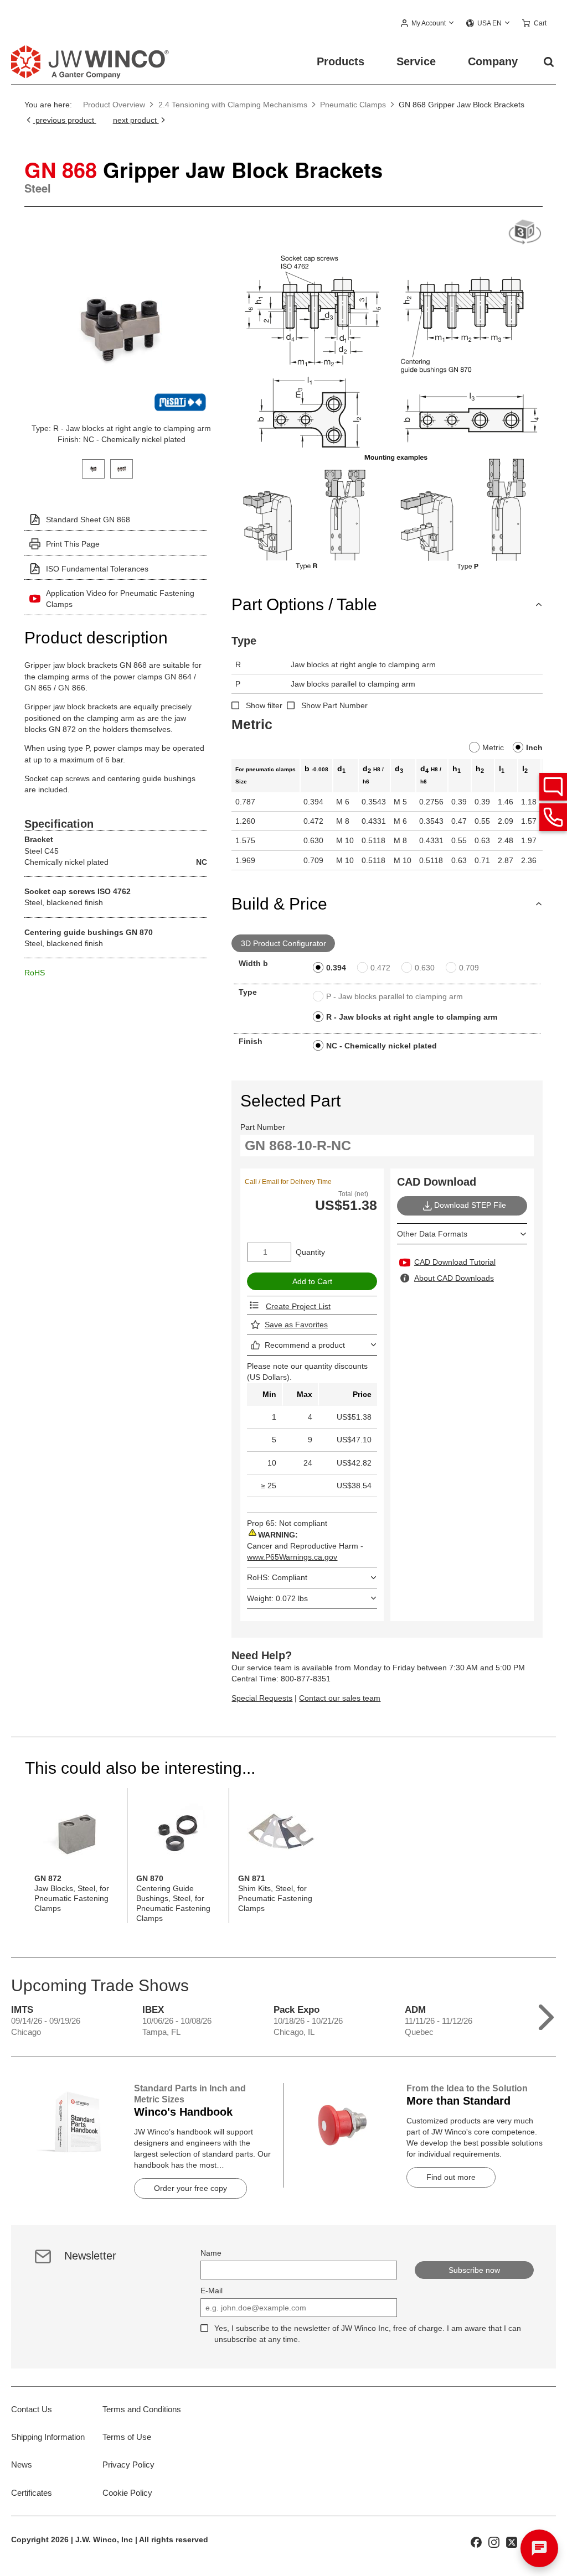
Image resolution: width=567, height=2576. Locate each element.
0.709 (469, 968)
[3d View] (525, 233)
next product (136, 120)
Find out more (451, 2177)
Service (416, 61)
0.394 (336, 968)
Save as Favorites (296, 1325)
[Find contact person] (553, 787)
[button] (428, 24)
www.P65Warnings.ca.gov (292, 1557)
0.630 (425, 968)
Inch (534, 747)
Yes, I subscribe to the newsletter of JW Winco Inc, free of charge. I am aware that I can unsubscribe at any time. (368, 2334)
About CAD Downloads (454, 1278)
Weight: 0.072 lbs (277, 1598)
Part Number (263, 1127)
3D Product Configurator (283, 943)
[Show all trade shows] (546, 2015)
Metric (493, 747)
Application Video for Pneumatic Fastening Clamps (120, 599)
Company (493, 61)
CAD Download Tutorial (455, 1262)
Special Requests (262, 1698)
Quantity (310, 1252)
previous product (65, 120)
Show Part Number (334, 705)
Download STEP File (470, 1205)
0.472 (380, 968)
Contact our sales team (340, 1698)
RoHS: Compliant (277, 1577)
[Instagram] (494, 2541)
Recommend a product (305, 1345)
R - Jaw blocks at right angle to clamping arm (412, 1017)
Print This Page (73, 544)
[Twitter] (512, 2541)
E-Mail (212, 2291)
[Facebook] (476, 2541)
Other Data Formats (432, 1234)
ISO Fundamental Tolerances (97, 569)
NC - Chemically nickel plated (382, 1046)
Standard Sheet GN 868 (88, 520)
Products (341, 61)
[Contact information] (553, 817)
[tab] (93, 468)
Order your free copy (190, 2188)
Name (211, 2253)
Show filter (264, 705)
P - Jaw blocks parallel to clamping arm (395, 996)
